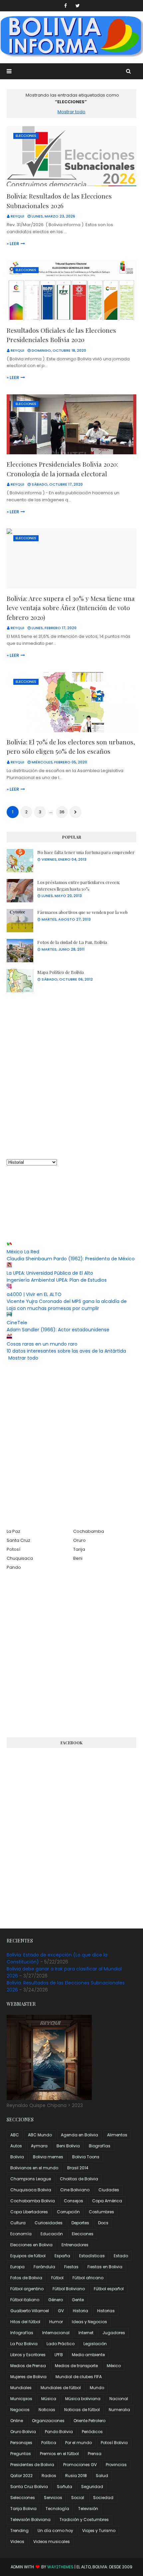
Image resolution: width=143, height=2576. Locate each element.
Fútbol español (109, 2289)
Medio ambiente (88, 2355)
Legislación (95, 2344)
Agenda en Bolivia (79, 2135)
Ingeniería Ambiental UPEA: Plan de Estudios (57, 1280)
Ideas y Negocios (89, 2322)
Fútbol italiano (25, 2300)
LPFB (59, 2355)
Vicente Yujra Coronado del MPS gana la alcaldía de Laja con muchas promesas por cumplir (67, 1305)
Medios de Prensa (28, 2366)
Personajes (21, 2443)
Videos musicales (52, 2542)
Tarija (79, 1549)
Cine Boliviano (75, 2190)
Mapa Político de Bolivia (61, 972)
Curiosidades (49, 2223)
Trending (19, 2531)
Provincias (116, 2465)
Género (56, 2300)
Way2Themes (60, 2567)
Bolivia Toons (86, 2157)
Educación (52, 2234)
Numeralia (119, 2410)
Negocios (20, 2410)
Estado (121, 2256)
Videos (17, 2542)
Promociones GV (80, 2465)
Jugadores (114, 2333)
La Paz (13, 1531)
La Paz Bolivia (24, 2344)
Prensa (95, 2454)
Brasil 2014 (78, 2168)
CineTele (17, 1323)
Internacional (56, 2333)
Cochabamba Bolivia (33, 2201)
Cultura (18, 2223)
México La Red (23, 1252)
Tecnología (57, 2509)
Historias (106, 2311)
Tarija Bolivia (23, 2509)
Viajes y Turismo (99, 2531)
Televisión (88, 2509)
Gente (78, 2300)
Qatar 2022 (21, 2476)
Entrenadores (75, 2245)
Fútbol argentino (27, 2289)
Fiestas (71, 2267)
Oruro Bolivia (23, 2432)
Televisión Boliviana (30, 2520)
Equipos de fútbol (28, 2256)
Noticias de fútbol (82, 2410)
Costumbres (101, 2212)
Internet (86, 2333)
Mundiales (21, 2388)
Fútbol (57, 2278)
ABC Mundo (40, 2135)
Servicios (53, 2498)
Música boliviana (83, 2399)
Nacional (119, 2399)
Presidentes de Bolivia (32, 2465)
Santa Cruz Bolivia (29, 2487)
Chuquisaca (20, 1558)
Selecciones (23, 2498)
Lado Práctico (61, 2344)
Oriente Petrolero (89, 2421)
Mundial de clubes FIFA (79, 2377)
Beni (78, 1558)
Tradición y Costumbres (84, 2520)
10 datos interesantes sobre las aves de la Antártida (66, 1351)
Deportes (80, 2223)
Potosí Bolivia (114, 2443)
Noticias (47, 2410)
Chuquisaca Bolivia (31, 2190)
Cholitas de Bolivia (79, 2179)
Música (49, 2399)
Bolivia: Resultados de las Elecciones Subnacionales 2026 (59, 201)
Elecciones (83, 2234)
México (114, 2366)
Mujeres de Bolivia (28, 2377)
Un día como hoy (55, 2531)
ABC (15, 2135)
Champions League (31, 2179)
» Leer (13, 244)
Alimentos (117, 2135)
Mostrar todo (71, 112)
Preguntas (21, 2454)
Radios (49, 2476)
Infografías (22, 2333)
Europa (17, 2267)
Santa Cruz (18, 1540)
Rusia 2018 (76, 2476)
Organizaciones (48, 2421)
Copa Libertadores (29, 2212)
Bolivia (17, 2157)
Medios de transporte (76, 2366)
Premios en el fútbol (59, 2454)
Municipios (21, 2399)
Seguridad (92, 2487)
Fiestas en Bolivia (105, 2267)
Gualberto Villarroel (30, 2311)
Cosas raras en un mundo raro (42, 1344)
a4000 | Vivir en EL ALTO (34, 1294)
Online (17, 2421)
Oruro (79, 1540)
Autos (16, 2146)
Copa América (107, 2201)
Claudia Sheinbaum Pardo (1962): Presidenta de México (71, 1259)
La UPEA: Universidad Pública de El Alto (50, 1273)
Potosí (13, 1549)
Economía (21, 2234)
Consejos (73, 2201)
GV (61, 2311)
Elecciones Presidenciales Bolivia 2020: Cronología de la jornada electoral (62, 469)
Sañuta (65, 2487)
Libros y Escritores (28, 2355)
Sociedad (103, 2498)
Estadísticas (92, 2256)
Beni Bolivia (68, 2146)
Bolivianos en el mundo (34, 2168)
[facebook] (66, 6)
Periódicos (92, 2432)
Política (49, 2443)
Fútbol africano (88, 2278)
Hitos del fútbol (25, 2322)
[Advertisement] (71, 1075)
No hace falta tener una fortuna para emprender (86, 852)
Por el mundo (78, 2443)
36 (62, 812)
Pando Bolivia (59, 2432)
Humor (56, 2322)
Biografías (100, 2146)
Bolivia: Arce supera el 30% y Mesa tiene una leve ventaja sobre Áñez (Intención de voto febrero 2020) (71, 608)
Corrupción (68, 2212)
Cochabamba (89, 1531)
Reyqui (17, 216)
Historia (80, 2311)
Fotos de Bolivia (26, 2278)
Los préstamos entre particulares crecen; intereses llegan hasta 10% (79, 885)
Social (78, 2498)
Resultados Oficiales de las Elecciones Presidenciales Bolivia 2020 (61, 335)
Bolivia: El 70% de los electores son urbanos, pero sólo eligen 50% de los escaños (71, 747)
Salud (102, 2476)
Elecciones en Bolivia (31, 2245)
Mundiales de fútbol (61, 2388)
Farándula (44, 2267)
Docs (103, 2223)
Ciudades (109, 2190)
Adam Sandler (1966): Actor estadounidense (58, 1330)
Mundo (97, 2388)
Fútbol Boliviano (69, 2289)
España (62, 2256)
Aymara (39, 2146)
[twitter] (78, 6)
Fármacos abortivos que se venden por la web (82, 912)
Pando (14, 1567)
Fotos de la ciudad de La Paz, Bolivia (72, 942)
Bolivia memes (48, 2157)
